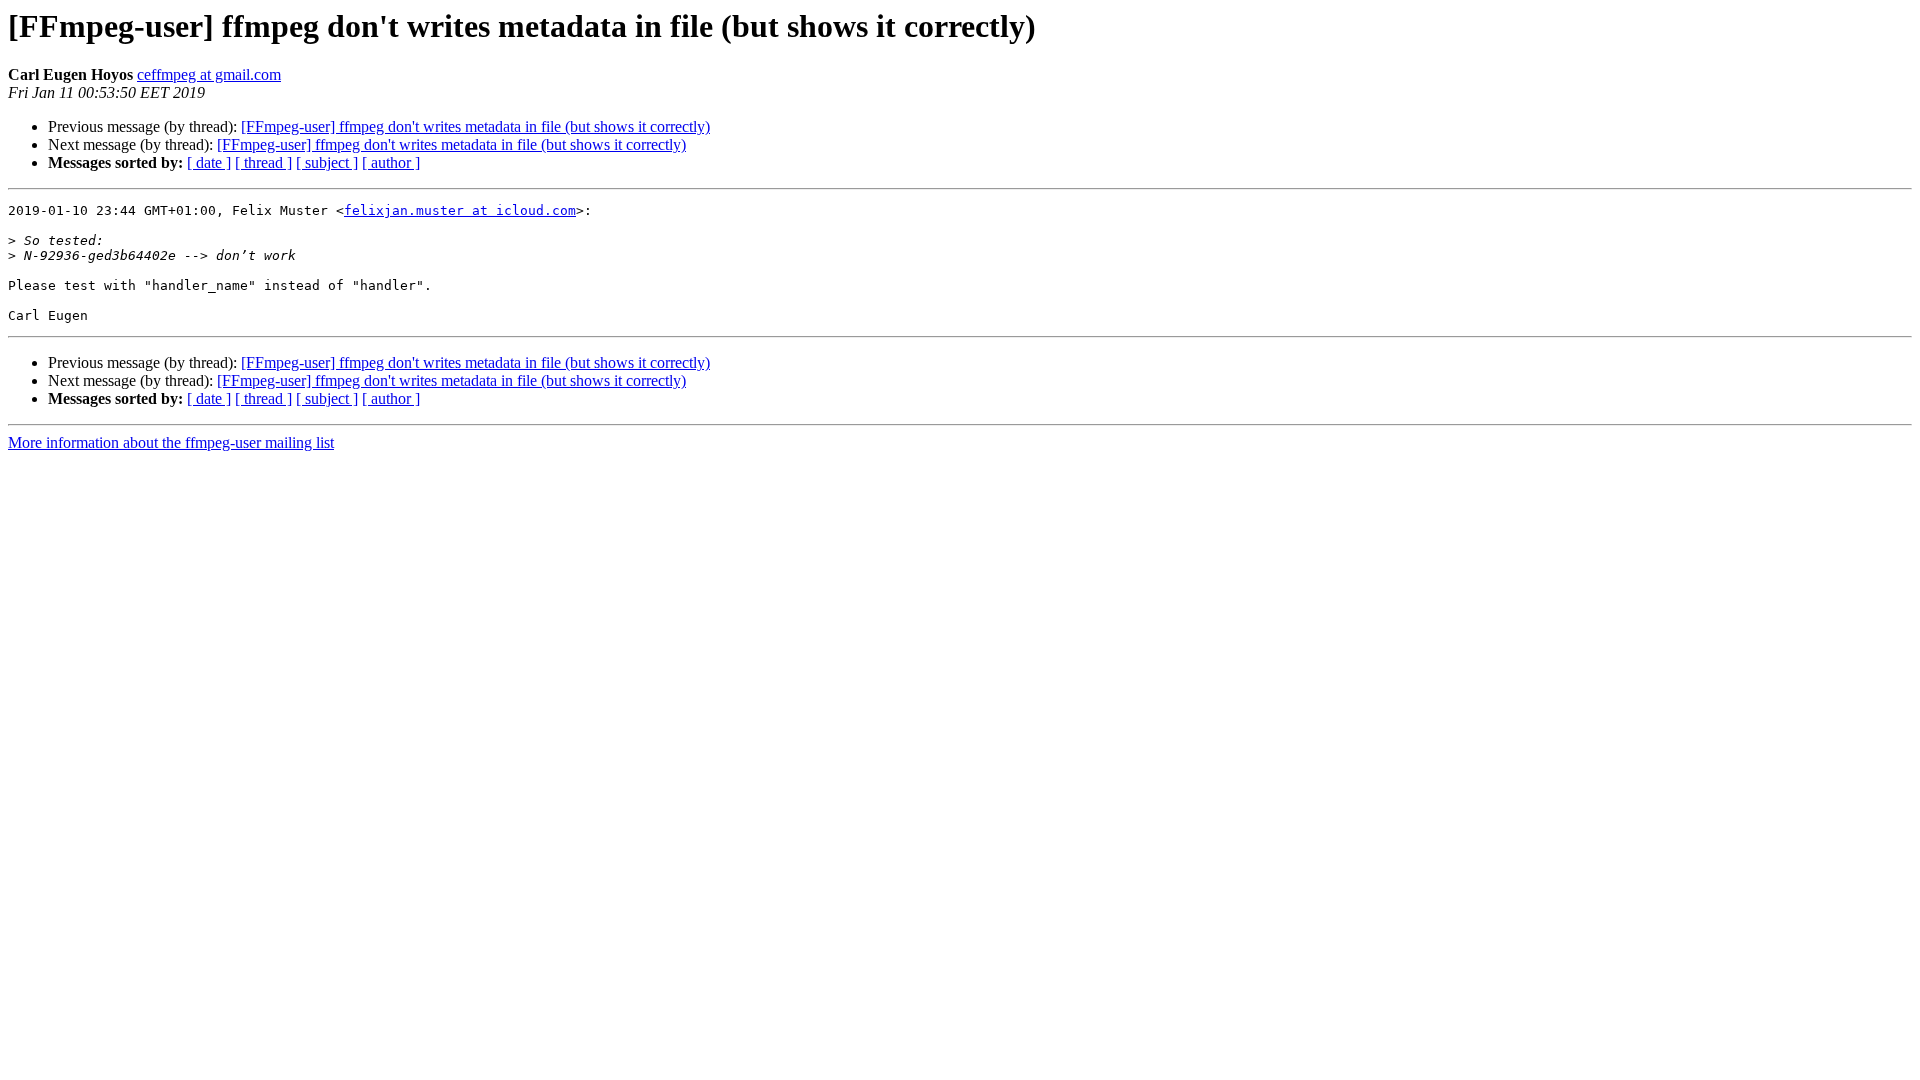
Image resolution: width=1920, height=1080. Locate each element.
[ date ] (209, 162)
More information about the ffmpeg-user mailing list (171, 442)
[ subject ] (327, 162)
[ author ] (391, 162)
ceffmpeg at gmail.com (209, 74)
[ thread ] (263, 162)
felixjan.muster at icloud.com (460, 210)
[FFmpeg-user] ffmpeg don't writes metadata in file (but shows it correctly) (475, 126)
